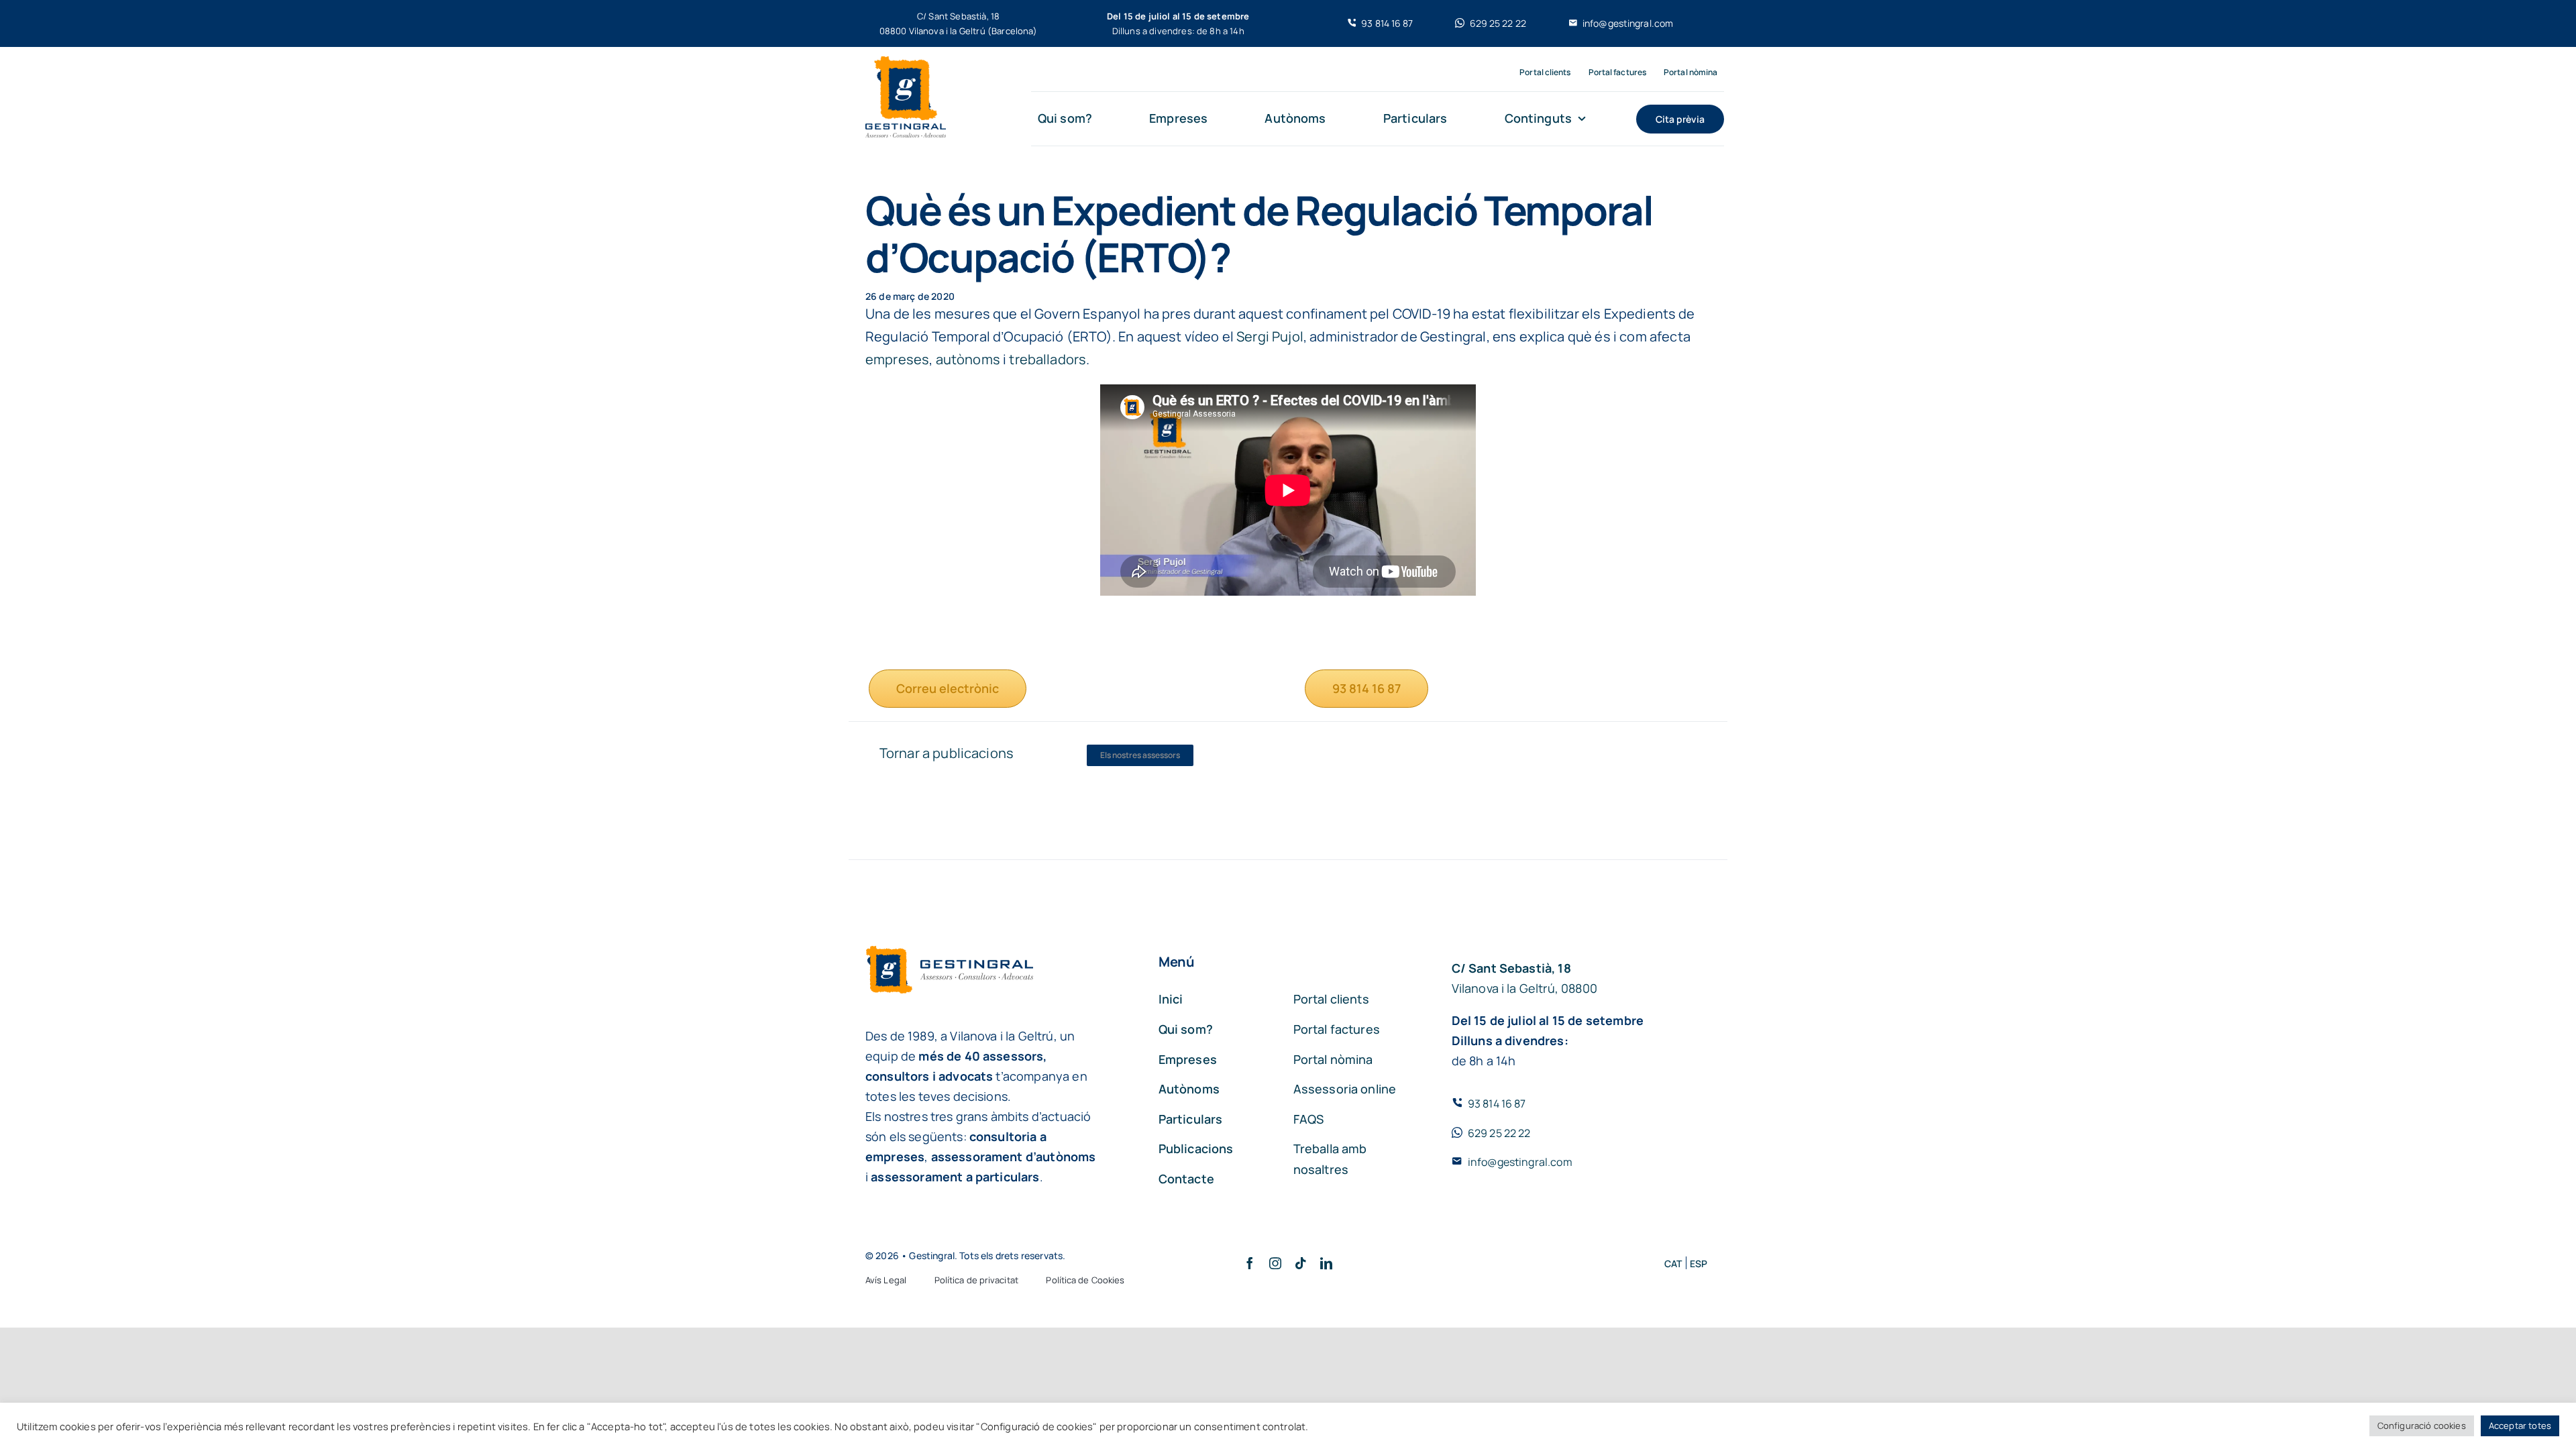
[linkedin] (1326, 1263)
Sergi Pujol (1270, 336)
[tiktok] (1301, 1263)
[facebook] (1250, 1263)
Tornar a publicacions (947, 753)
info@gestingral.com (1520, 1162)
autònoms (968, 359)
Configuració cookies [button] (2422, 1426)
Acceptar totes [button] (2520, 1426)
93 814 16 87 (1497, 1104)
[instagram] (1275, 1263)
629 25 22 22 (1499, 1133)
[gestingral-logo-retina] (906, 63)
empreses (897, 359)
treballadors (1048, 359)
